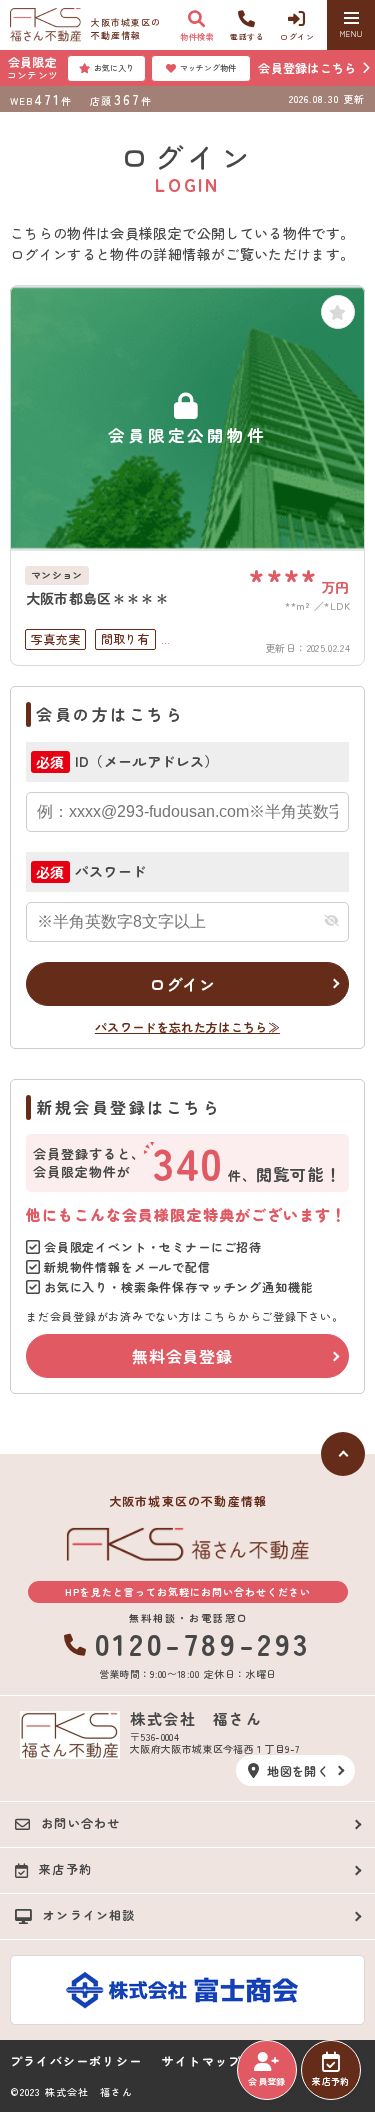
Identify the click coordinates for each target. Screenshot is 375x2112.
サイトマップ (201, 2061)
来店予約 (330, 2081)
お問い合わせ (80, 1822)
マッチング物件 (208, 67)
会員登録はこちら (307, 67)
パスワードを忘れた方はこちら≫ (187, 1026)
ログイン (182, 984)
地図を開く (298, 1770)
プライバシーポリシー (76, 2061)
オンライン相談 (89, 1914)
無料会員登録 (182, 1356)
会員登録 (266, 2081)
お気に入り (114, 67)
